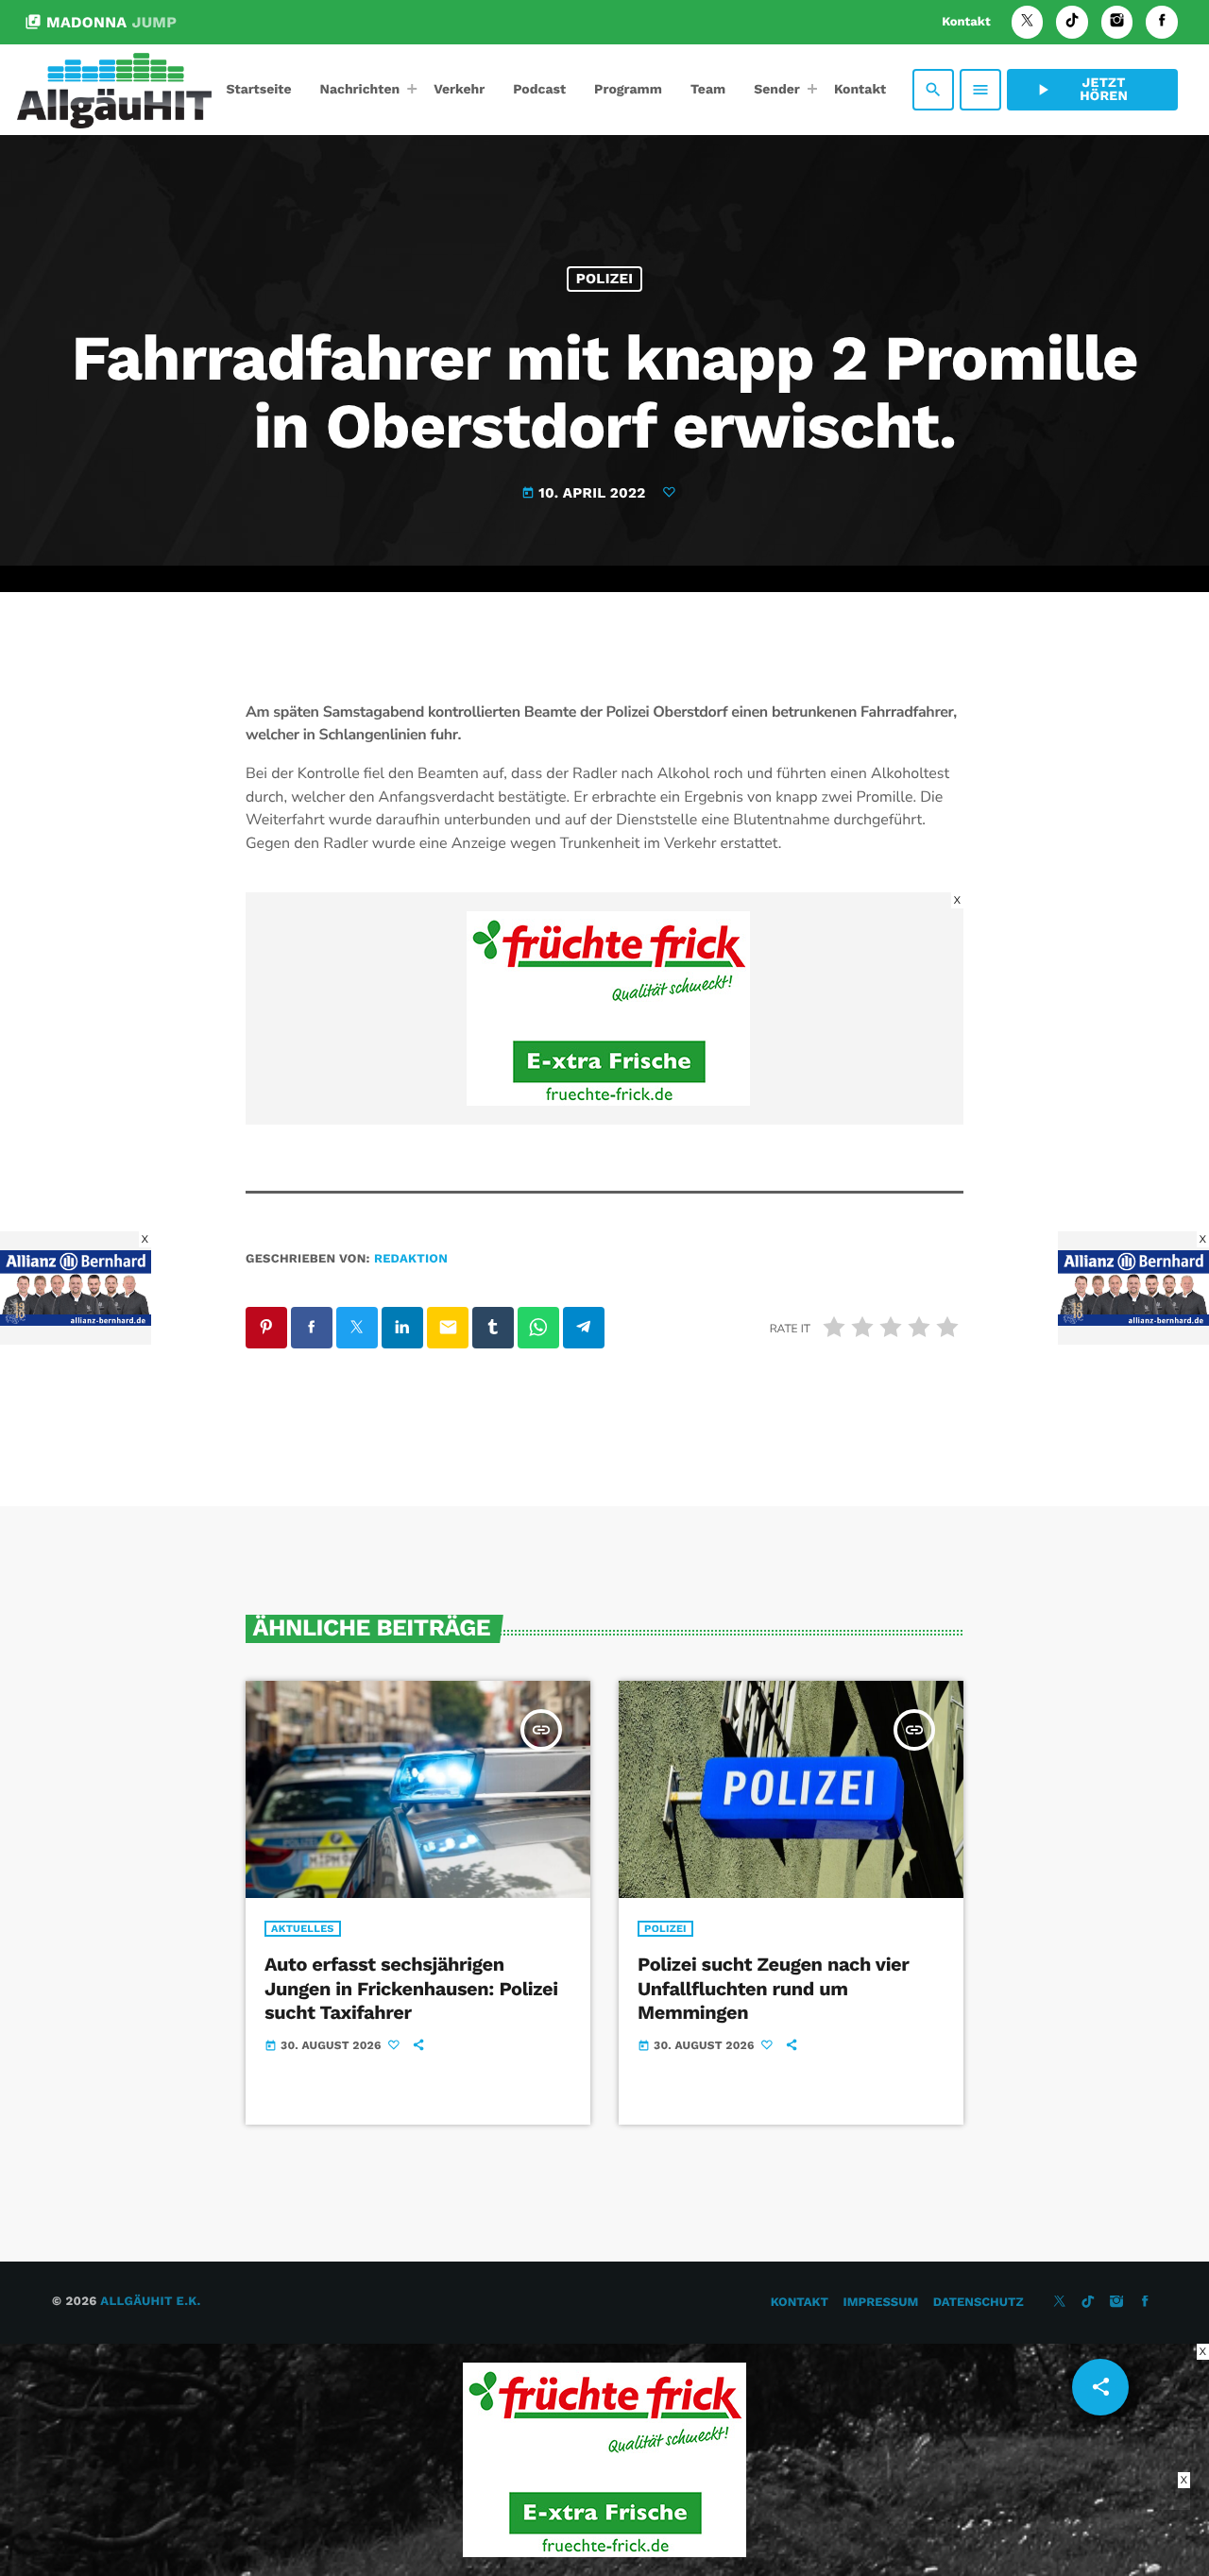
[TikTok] (1072, 22)
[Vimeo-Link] (114, 90)
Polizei (605, 279)
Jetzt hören (1081, 90)
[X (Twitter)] (1028, 22)
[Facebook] (1162, 22)
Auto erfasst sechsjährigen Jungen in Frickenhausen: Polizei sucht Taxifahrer (411, 1988)
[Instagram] (1117, 22)
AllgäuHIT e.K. (150, 2302)
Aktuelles (303, 1929)
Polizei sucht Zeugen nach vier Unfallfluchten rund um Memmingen (773, 1988)
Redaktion (411, 1259)
